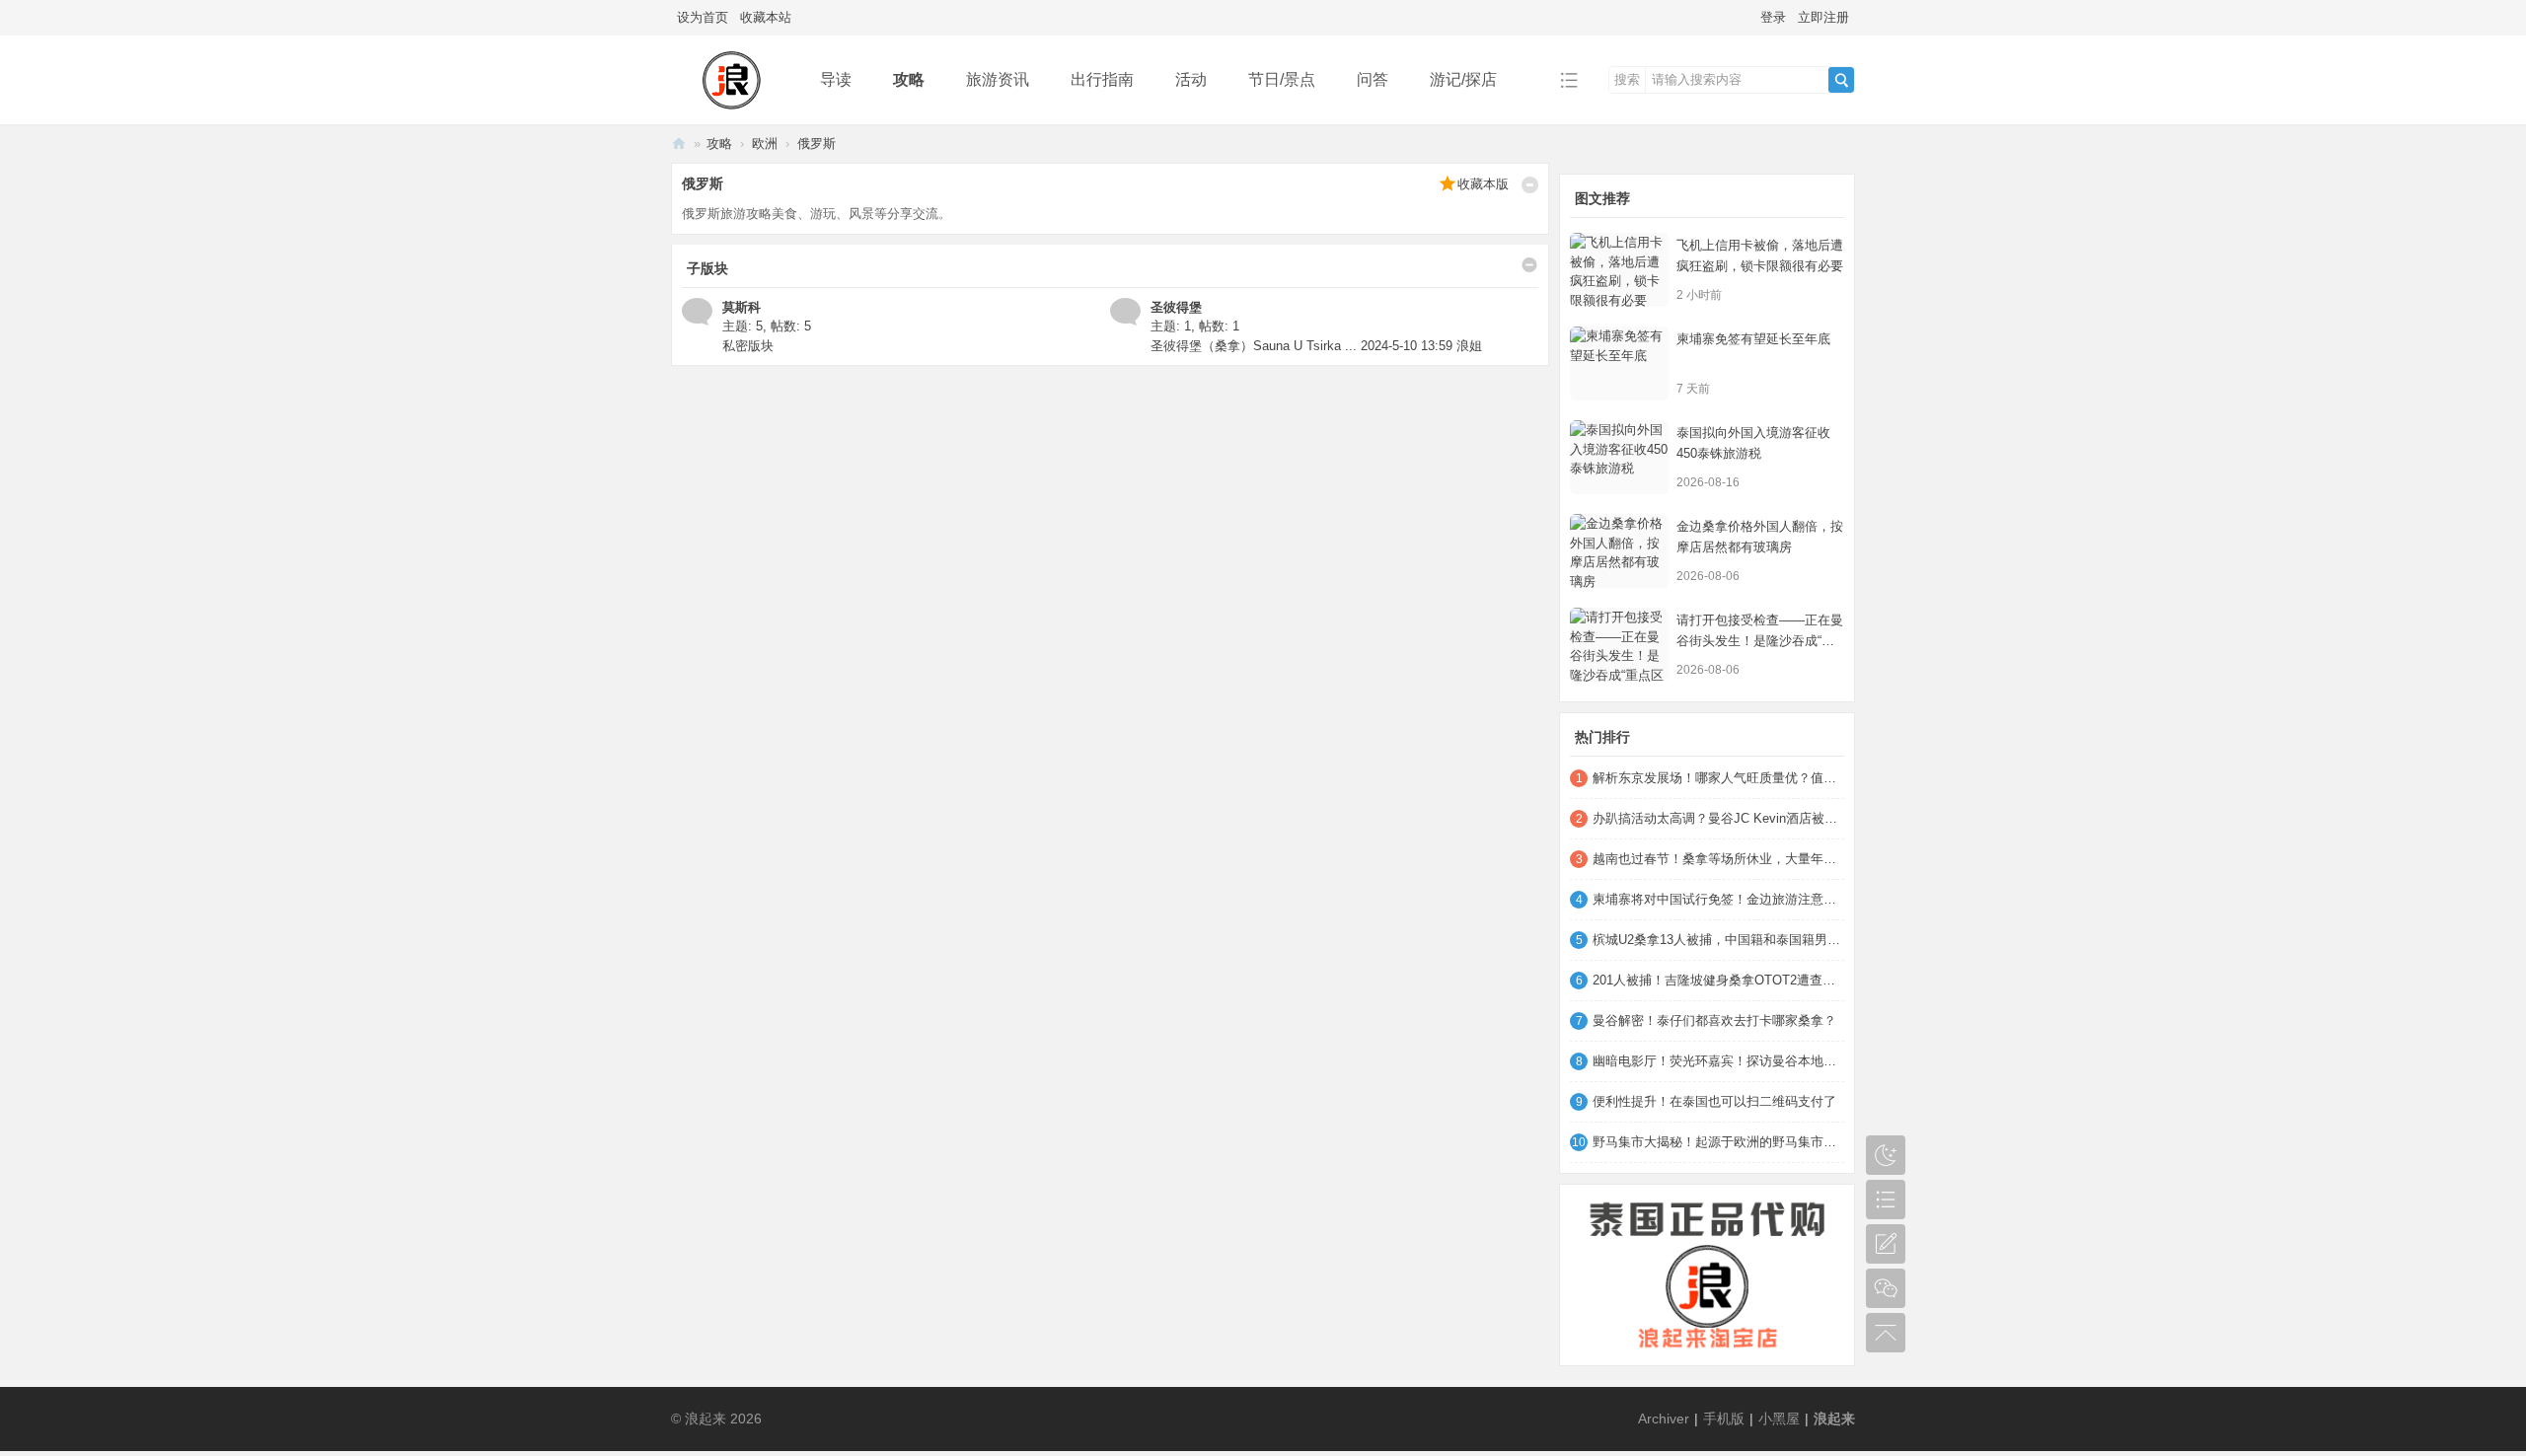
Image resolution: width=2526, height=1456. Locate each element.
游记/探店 (1463, 79)
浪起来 (679, 144)
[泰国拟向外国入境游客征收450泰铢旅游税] (1619, 457)
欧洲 (765, 144)
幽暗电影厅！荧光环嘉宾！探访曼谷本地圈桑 (1718, 1061)
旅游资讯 (998, 79)
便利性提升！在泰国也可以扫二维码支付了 (1714, 1101)
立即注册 (1823, 17)
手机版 (1724, 1419)
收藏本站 (766, 17)
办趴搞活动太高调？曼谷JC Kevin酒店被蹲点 (1718, 818)
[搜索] (1841, 80)
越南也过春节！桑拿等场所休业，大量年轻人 (1718, 859)
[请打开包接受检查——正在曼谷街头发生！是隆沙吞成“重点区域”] (1619, 645)
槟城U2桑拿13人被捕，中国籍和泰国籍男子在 (1718, 940)
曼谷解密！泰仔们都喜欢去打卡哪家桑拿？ (1714, 1020)
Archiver (1664, 1419)
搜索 (1627, 79)
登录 (1773, 17)
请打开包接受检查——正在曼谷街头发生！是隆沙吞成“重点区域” (1760, 641)
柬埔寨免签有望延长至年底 (1753, 339)
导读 (836, 79)
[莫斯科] (697, 310)
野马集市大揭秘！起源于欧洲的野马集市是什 (1718, 1142)
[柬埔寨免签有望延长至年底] (1619, 364)
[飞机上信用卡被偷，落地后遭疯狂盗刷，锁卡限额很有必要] (1619, 270)
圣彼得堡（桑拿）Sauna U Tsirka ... (1254, 346)
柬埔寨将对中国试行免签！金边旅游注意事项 (1718, 899)
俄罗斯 (817, 144)
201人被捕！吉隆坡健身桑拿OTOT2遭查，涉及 (1718, 980)
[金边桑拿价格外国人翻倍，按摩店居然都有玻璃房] (1619, 551)
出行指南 (1102, 79)
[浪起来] (730, 78)
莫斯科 (742, 307)
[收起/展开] (1530, 185)
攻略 (909, 79)
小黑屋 (1779, 1419)
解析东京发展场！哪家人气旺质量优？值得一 (1718, 778)
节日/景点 (1282, 79)
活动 (1191, 79)
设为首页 (703, 17)
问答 (1373, 79)
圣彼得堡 (1176, 307)
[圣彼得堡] (1125, 310)
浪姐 (1469, 346)
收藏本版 (1483, 184)
